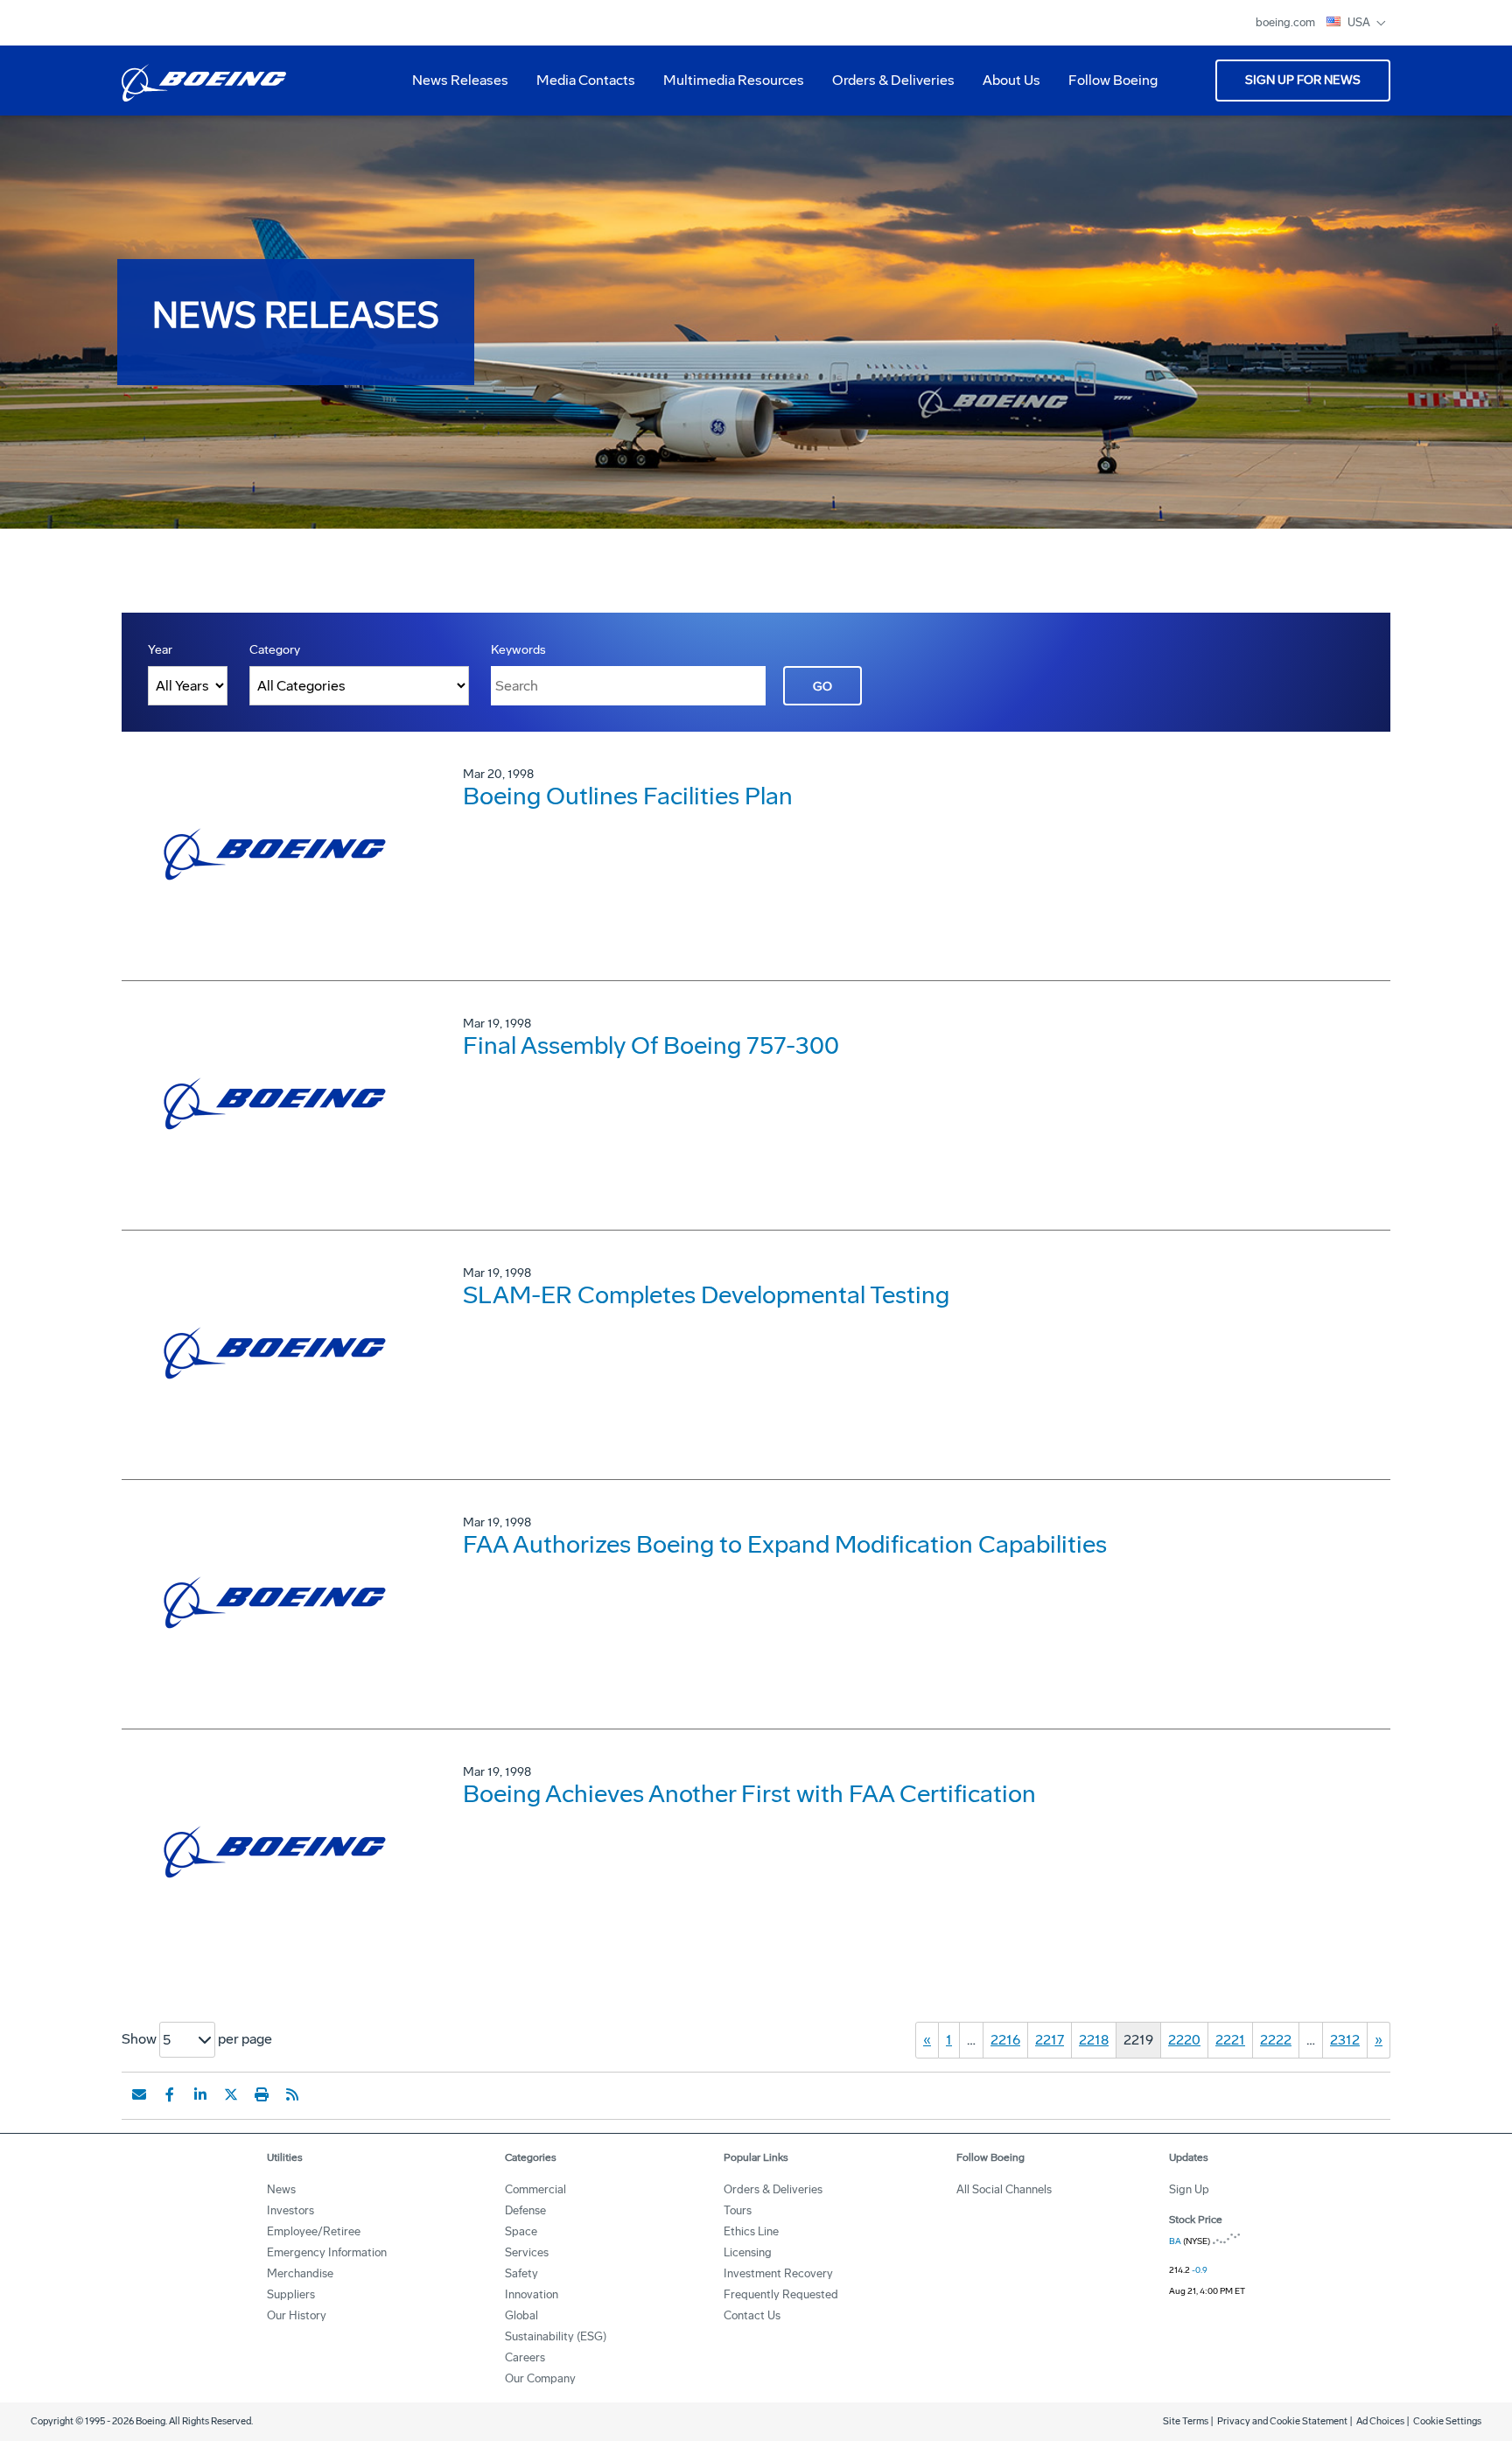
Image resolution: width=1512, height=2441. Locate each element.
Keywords (518, 650)
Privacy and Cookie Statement (1282, 2421)
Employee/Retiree (314, 2231)
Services (527, 2252)
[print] (262, 2094)
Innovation (532, 2294)
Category (275, 650)
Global (521, 2315)
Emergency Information (327, 2252)
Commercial (535, 2189)
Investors (290, 2210)
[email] (139, 2094)
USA (1360, 22)
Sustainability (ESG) (556, 2336)
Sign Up (1189, 2189)
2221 (1230, 2040)
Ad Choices (1380, 2421)
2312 (1345, 2040)
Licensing (748, 2252)
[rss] (292, 2094)
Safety (521, 2273)
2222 (1276, 2040)
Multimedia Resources (727, 87)
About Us (1004, 87)
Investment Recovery (778, 2273)
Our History (297, 2315)
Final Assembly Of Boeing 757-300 (651, 1045)
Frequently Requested (781, 2294)
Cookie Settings (1447, 2421)
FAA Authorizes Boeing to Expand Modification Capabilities (785, 1544)
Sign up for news (1303, 80)
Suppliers (291, 2294)
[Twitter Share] (231, 2094)
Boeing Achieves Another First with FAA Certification (749, 1794)
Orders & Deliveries (886, 87)
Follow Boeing (1113, 80)
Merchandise (300, 2273)
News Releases (460, 80)
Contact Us (752, 2315)
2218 (1094, 2040)
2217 (1050, 2040)
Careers (525, 2357)
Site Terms (1186, 2421)
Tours (738, 2210)
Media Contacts (586, 80)
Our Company (540, 2378)
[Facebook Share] (170, 2094)
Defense (525, 2210)
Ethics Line (751, 2231)
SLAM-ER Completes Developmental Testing (706, 1295)
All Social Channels (1004, 2189)
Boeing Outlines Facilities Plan (628, 796)
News (281, 2189)
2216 (1005, 2040)
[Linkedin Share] (200, 2094)
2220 (1184, 2040)
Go (822, 687)
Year (160, 650)
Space (521, 2231)
